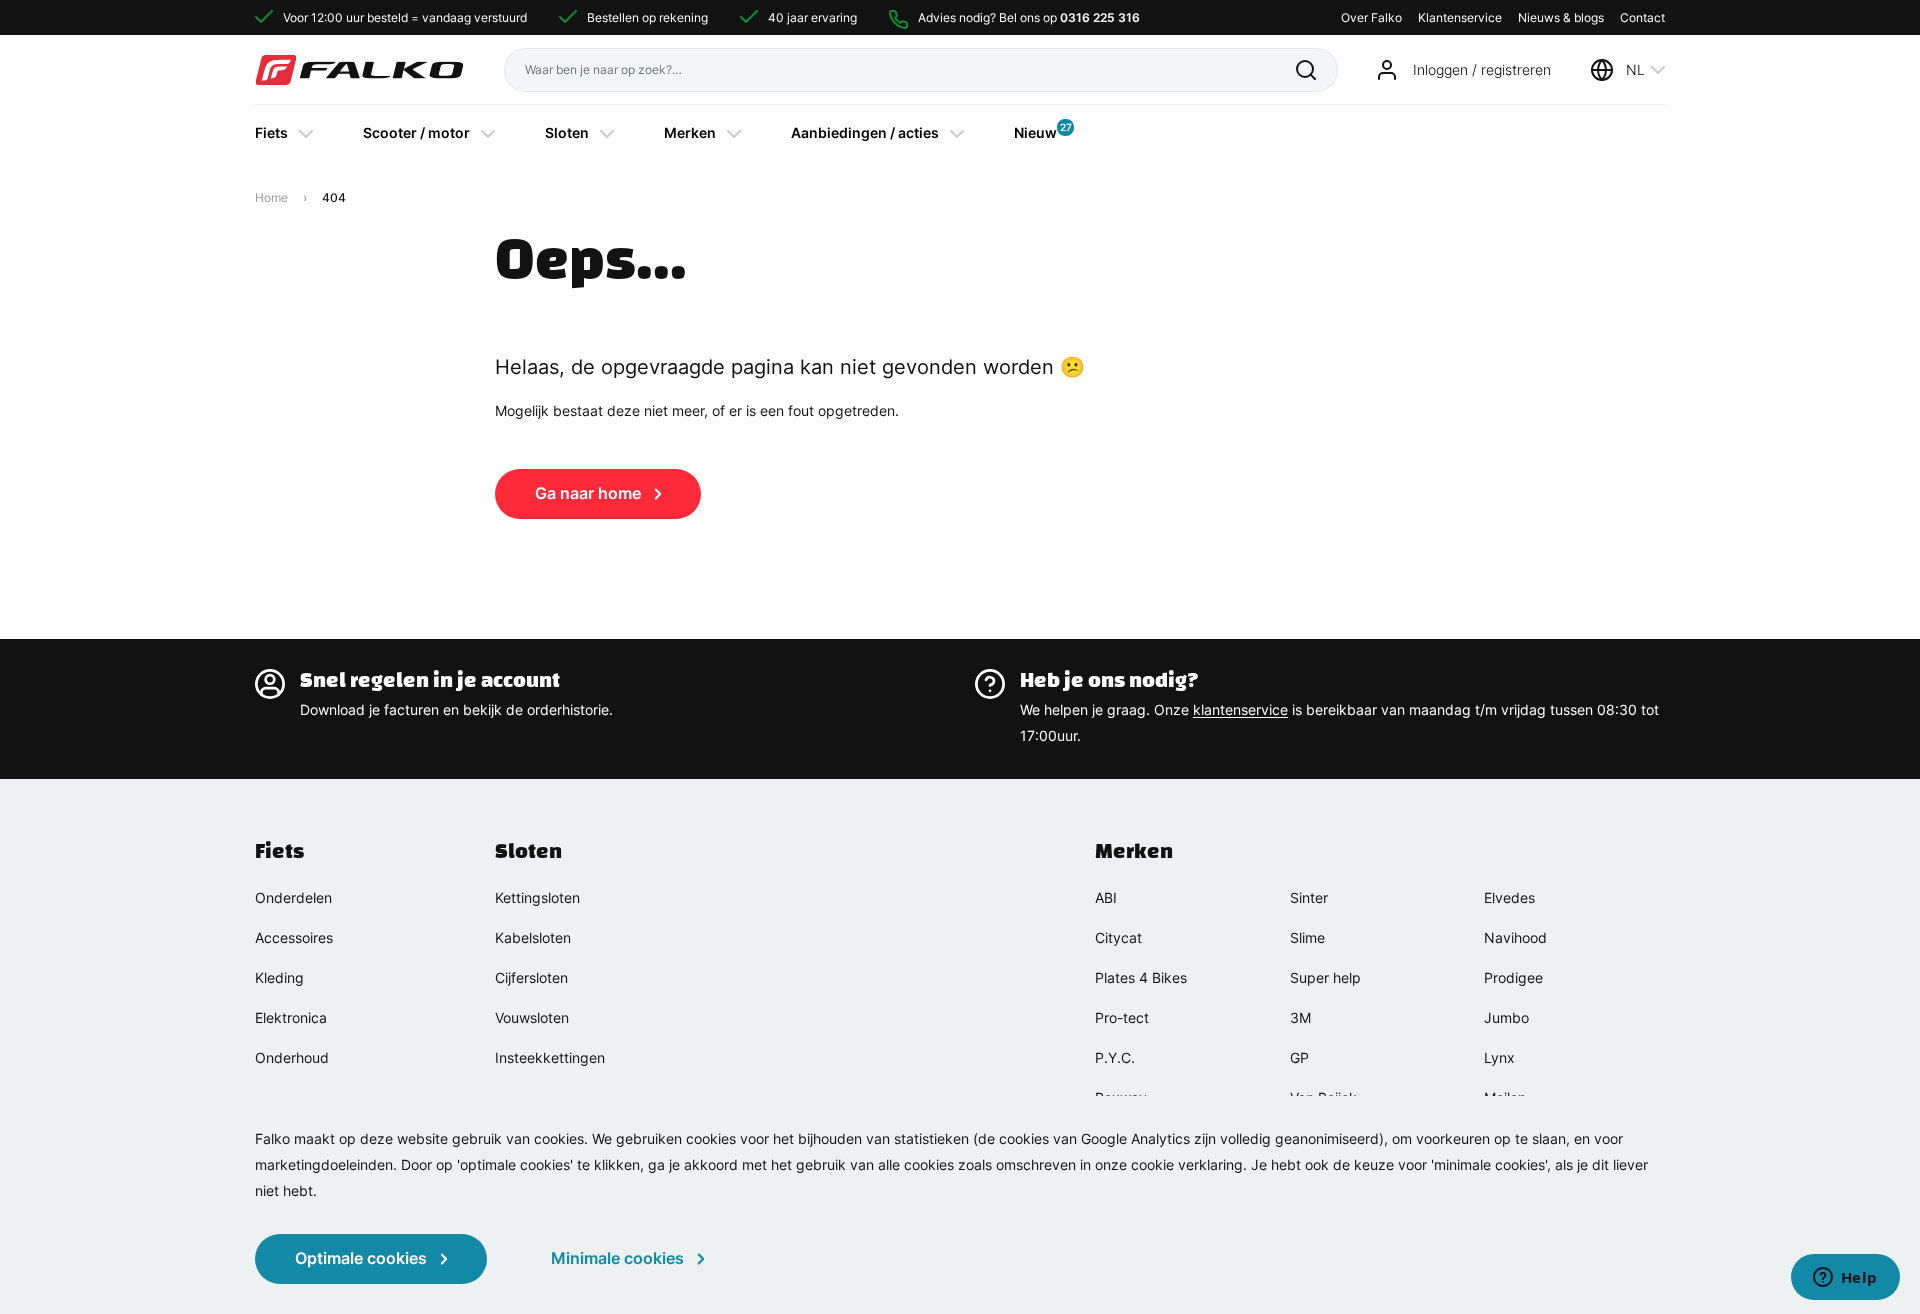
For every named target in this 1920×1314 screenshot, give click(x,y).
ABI (1106, 897)
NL (1635, 69)
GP (1299, 1057)
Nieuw (1035, 131)
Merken (690, 132)
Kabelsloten (533, 937)
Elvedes (1509, 897)
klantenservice (1240, 709)
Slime (1307, 937)
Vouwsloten (532, 1017)
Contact (1642, 17)
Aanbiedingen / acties (865, 132)
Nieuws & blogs (1561, 17)
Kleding (279, 977)
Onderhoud (292, 1057)
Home (271, 197)
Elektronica (291, 1017)
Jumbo (1506, 1017)
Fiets (271, 132)
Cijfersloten (531, 977)
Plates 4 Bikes (1141, 977)
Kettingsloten (537, 897)
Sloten (567, 132)
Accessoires (294, 937)
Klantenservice (1460, 17)
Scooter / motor (416, 132)
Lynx (1499, 1057)
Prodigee (1513, 977)
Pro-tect (1122, 1017)
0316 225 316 (1100, 17)
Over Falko (1371, 17)
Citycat (1118, 937)
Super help (1325, 977)
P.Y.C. (1115, 1057)
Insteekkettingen (550, 1057)
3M (1300, 1017)
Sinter (1309, 897)
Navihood (1515, 937)
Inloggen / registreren (1482, 69)
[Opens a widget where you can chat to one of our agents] (1845, 1279)
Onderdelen (293, 897)
